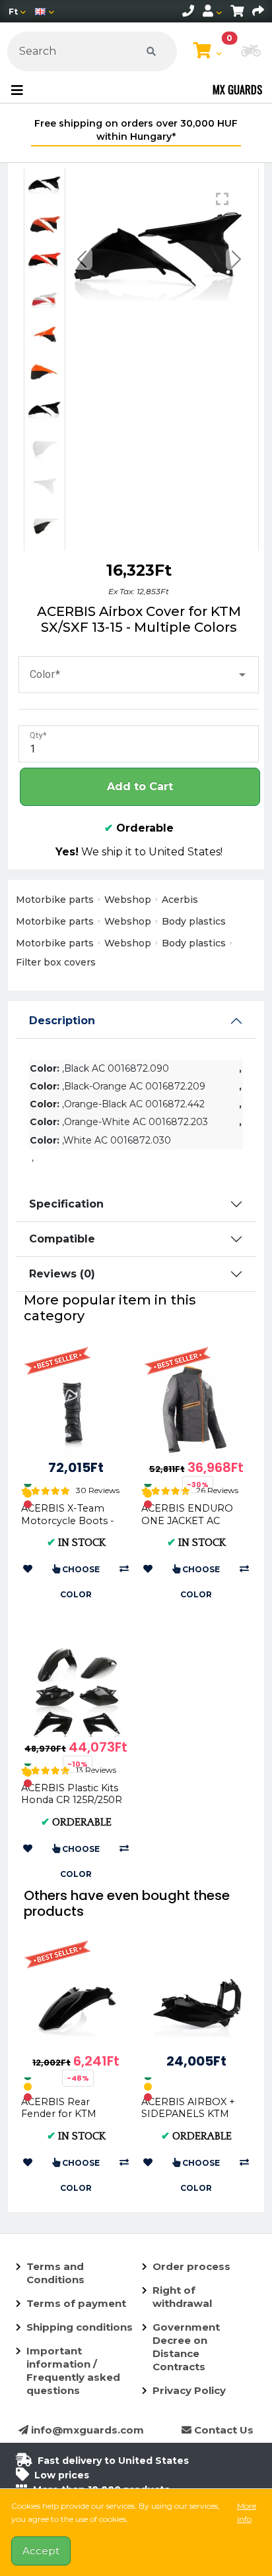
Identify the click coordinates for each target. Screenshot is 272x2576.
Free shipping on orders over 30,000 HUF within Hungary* (136, 130)
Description (62, 1021)
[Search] (151, 51)
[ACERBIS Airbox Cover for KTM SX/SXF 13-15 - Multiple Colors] (45, 186)
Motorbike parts (55, 900)
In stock (76, 1543)
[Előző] (82, 259)
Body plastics (194, 921)
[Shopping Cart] (237, 11)
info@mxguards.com (86, 2430)
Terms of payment (76, 2303)
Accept (41, 2551)
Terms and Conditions (55, 2273)
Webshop (128, 900)
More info (247, 2512)
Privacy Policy (189, 2390)
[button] (251, 52)
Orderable (139, 828)
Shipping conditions (80, 2327)
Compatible (62, 1239)
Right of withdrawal (182, 2297)
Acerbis (180, 900)
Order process (191, 2266)
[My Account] (212, 11)
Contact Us (222, 2430)
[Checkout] (258, 11)
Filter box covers (56, 962)
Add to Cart (140, 786)
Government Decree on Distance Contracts (186, 2347)
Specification (66, 1204)
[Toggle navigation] (17, 90)
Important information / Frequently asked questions (73, 2371)
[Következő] (237, 259)
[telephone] (188, 11)
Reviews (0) (62, 1274)
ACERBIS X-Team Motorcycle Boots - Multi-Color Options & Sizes (69, 1526)
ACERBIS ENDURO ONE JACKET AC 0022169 (187, 1520)
